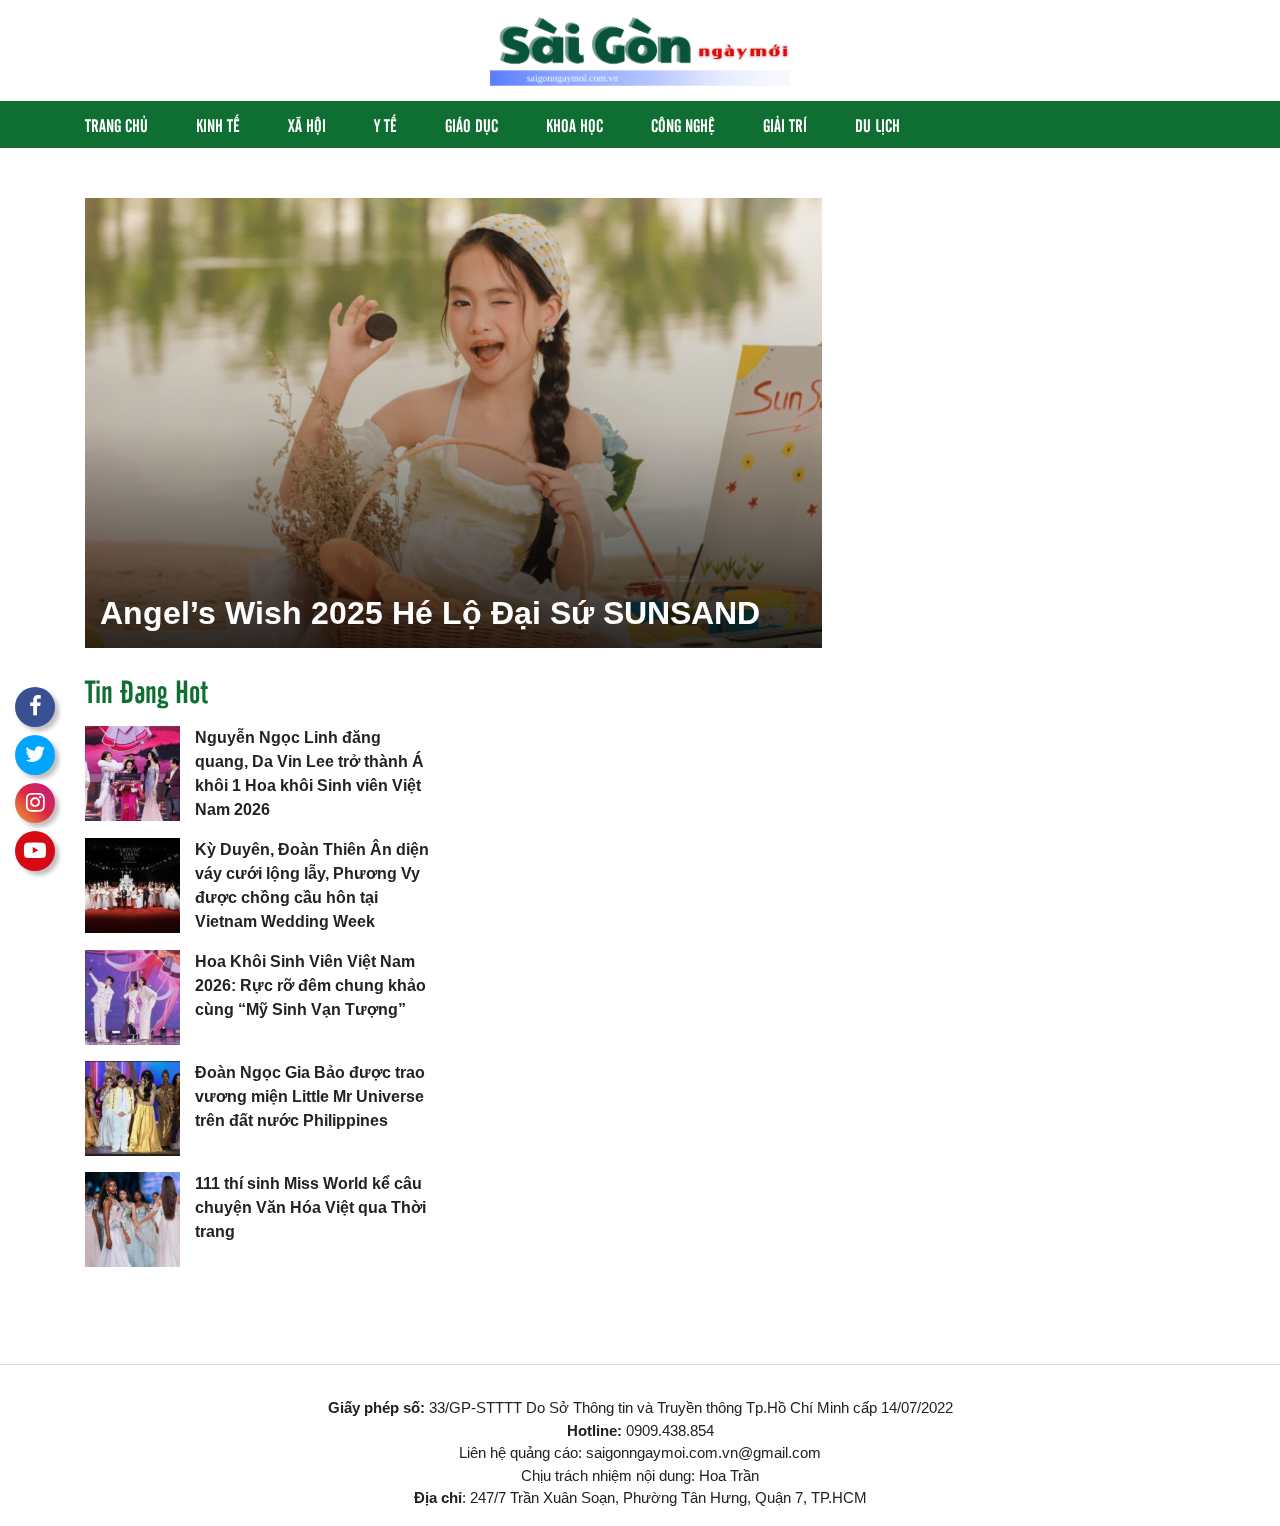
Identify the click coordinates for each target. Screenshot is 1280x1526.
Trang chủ (116, 124)
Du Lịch (877, 124)
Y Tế (385, 124)
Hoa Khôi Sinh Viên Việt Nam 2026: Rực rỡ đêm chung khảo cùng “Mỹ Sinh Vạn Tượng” (310, 985)
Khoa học (574, 124)
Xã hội (307, 124)
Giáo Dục (471, 124)
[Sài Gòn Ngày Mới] (640, 49)
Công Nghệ (683, 124)
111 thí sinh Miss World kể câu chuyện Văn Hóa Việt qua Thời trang (310, 1207)
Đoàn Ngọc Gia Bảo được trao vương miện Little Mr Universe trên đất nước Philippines (310, 1096)
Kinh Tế (218, 124)
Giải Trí (785, 124)
